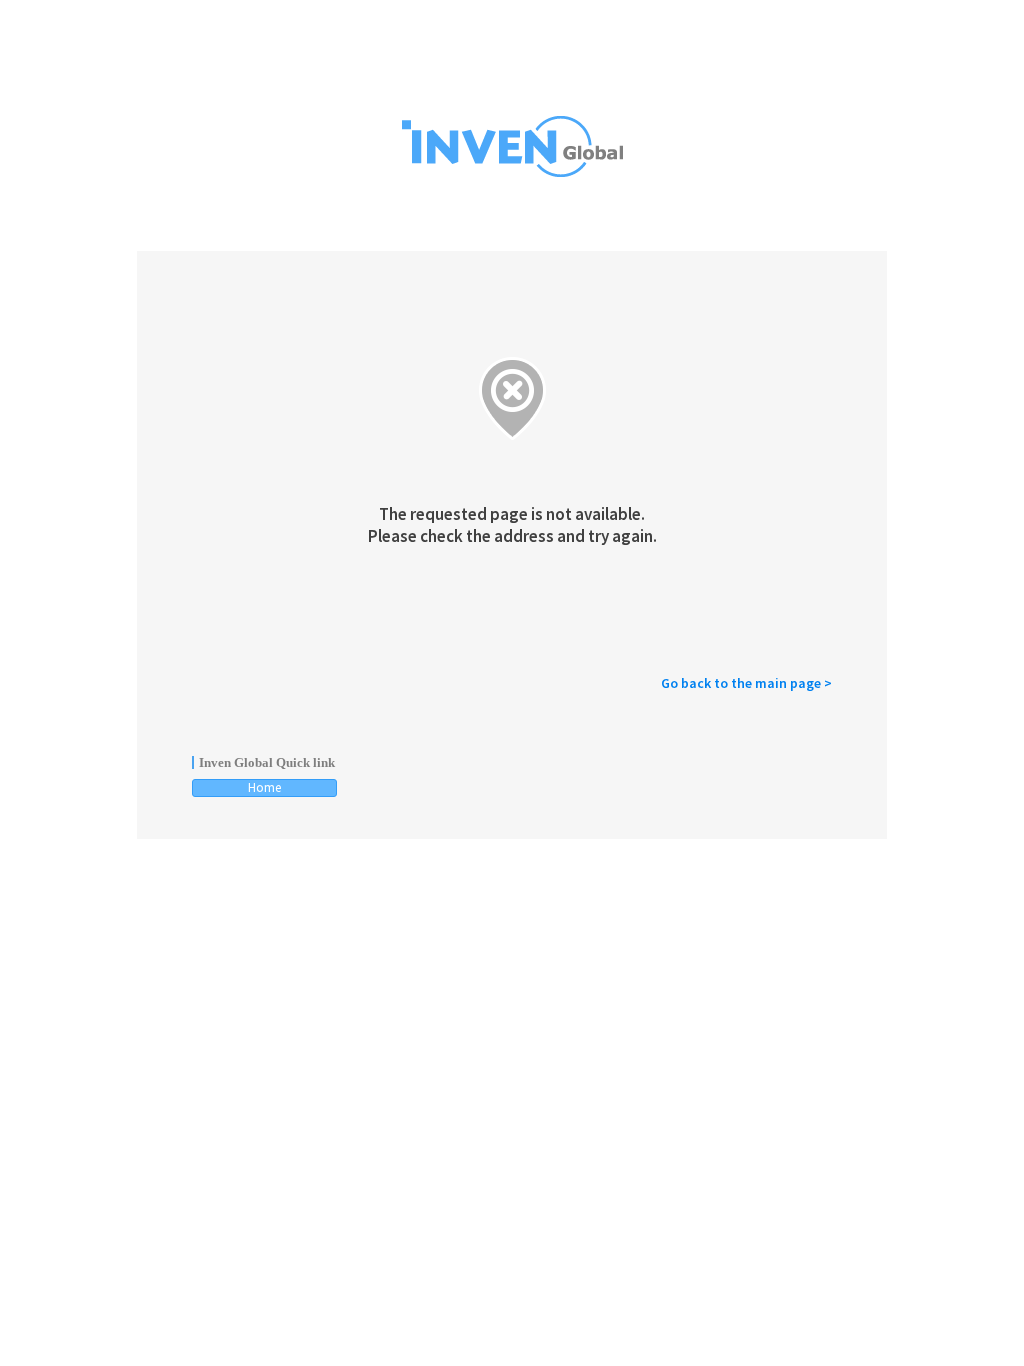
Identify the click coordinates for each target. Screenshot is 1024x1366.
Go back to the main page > (746, 683)
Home (264, 787)
